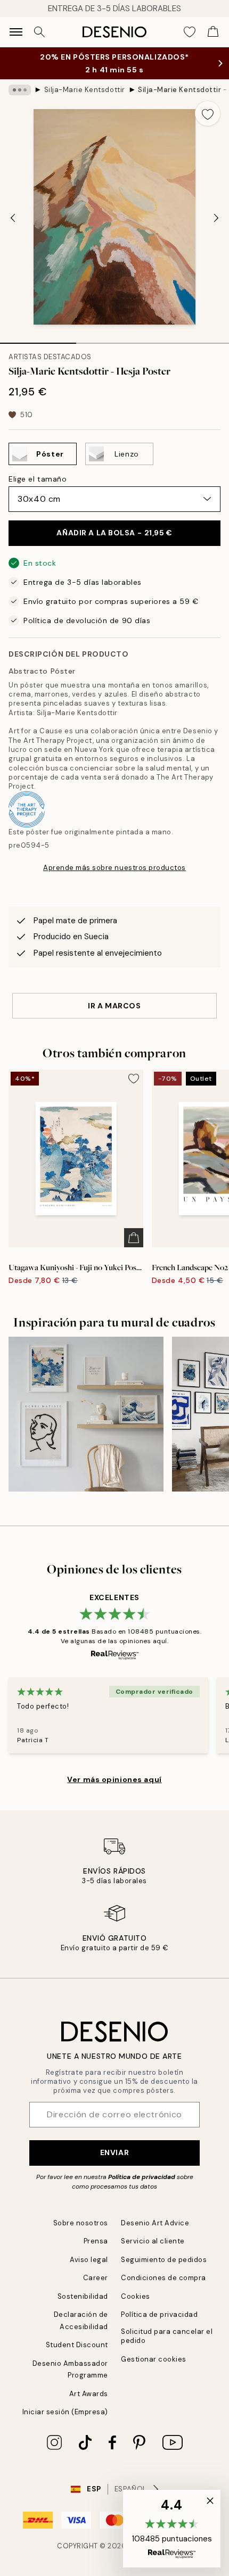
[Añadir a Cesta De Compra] (134, 1238)
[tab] (38, 339)
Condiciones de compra (163, 2278)
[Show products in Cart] (213, 32)
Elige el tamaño (38, 479)
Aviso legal (89, 2260)
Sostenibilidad (83, 2296)
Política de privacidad (142, 2177)
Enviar (114, 2152)
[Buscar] (39, 32)
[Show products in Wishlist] (190, 32)
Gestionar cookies (154, 2359)
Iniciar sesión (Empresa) (65, 2412)
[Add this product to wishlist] (208, 113)
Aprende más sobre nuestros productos (114, 868)
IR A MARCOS (114, 1006)
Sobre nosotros (81, 2223)
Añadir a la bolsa (114, 533)
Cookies (136, 2296)
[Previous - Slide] (13, 218)
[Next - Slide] (216, 218)
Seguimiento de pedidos (164, 2260)
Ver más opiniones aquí (114, 1779)
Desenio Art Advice (155, 2223)
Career (96, 2278)
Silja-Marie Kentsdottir (85, 90)
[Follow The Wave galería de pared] (86, 1414)
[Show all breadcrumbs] (20, 90)
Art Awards (89, 2394)
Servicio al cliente (153, 2241)
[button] (172, 2529)
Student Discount (77, 2345)
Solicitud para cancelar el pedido (167, 2336)
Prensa (96, 2241)
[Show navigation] (16, 32)
